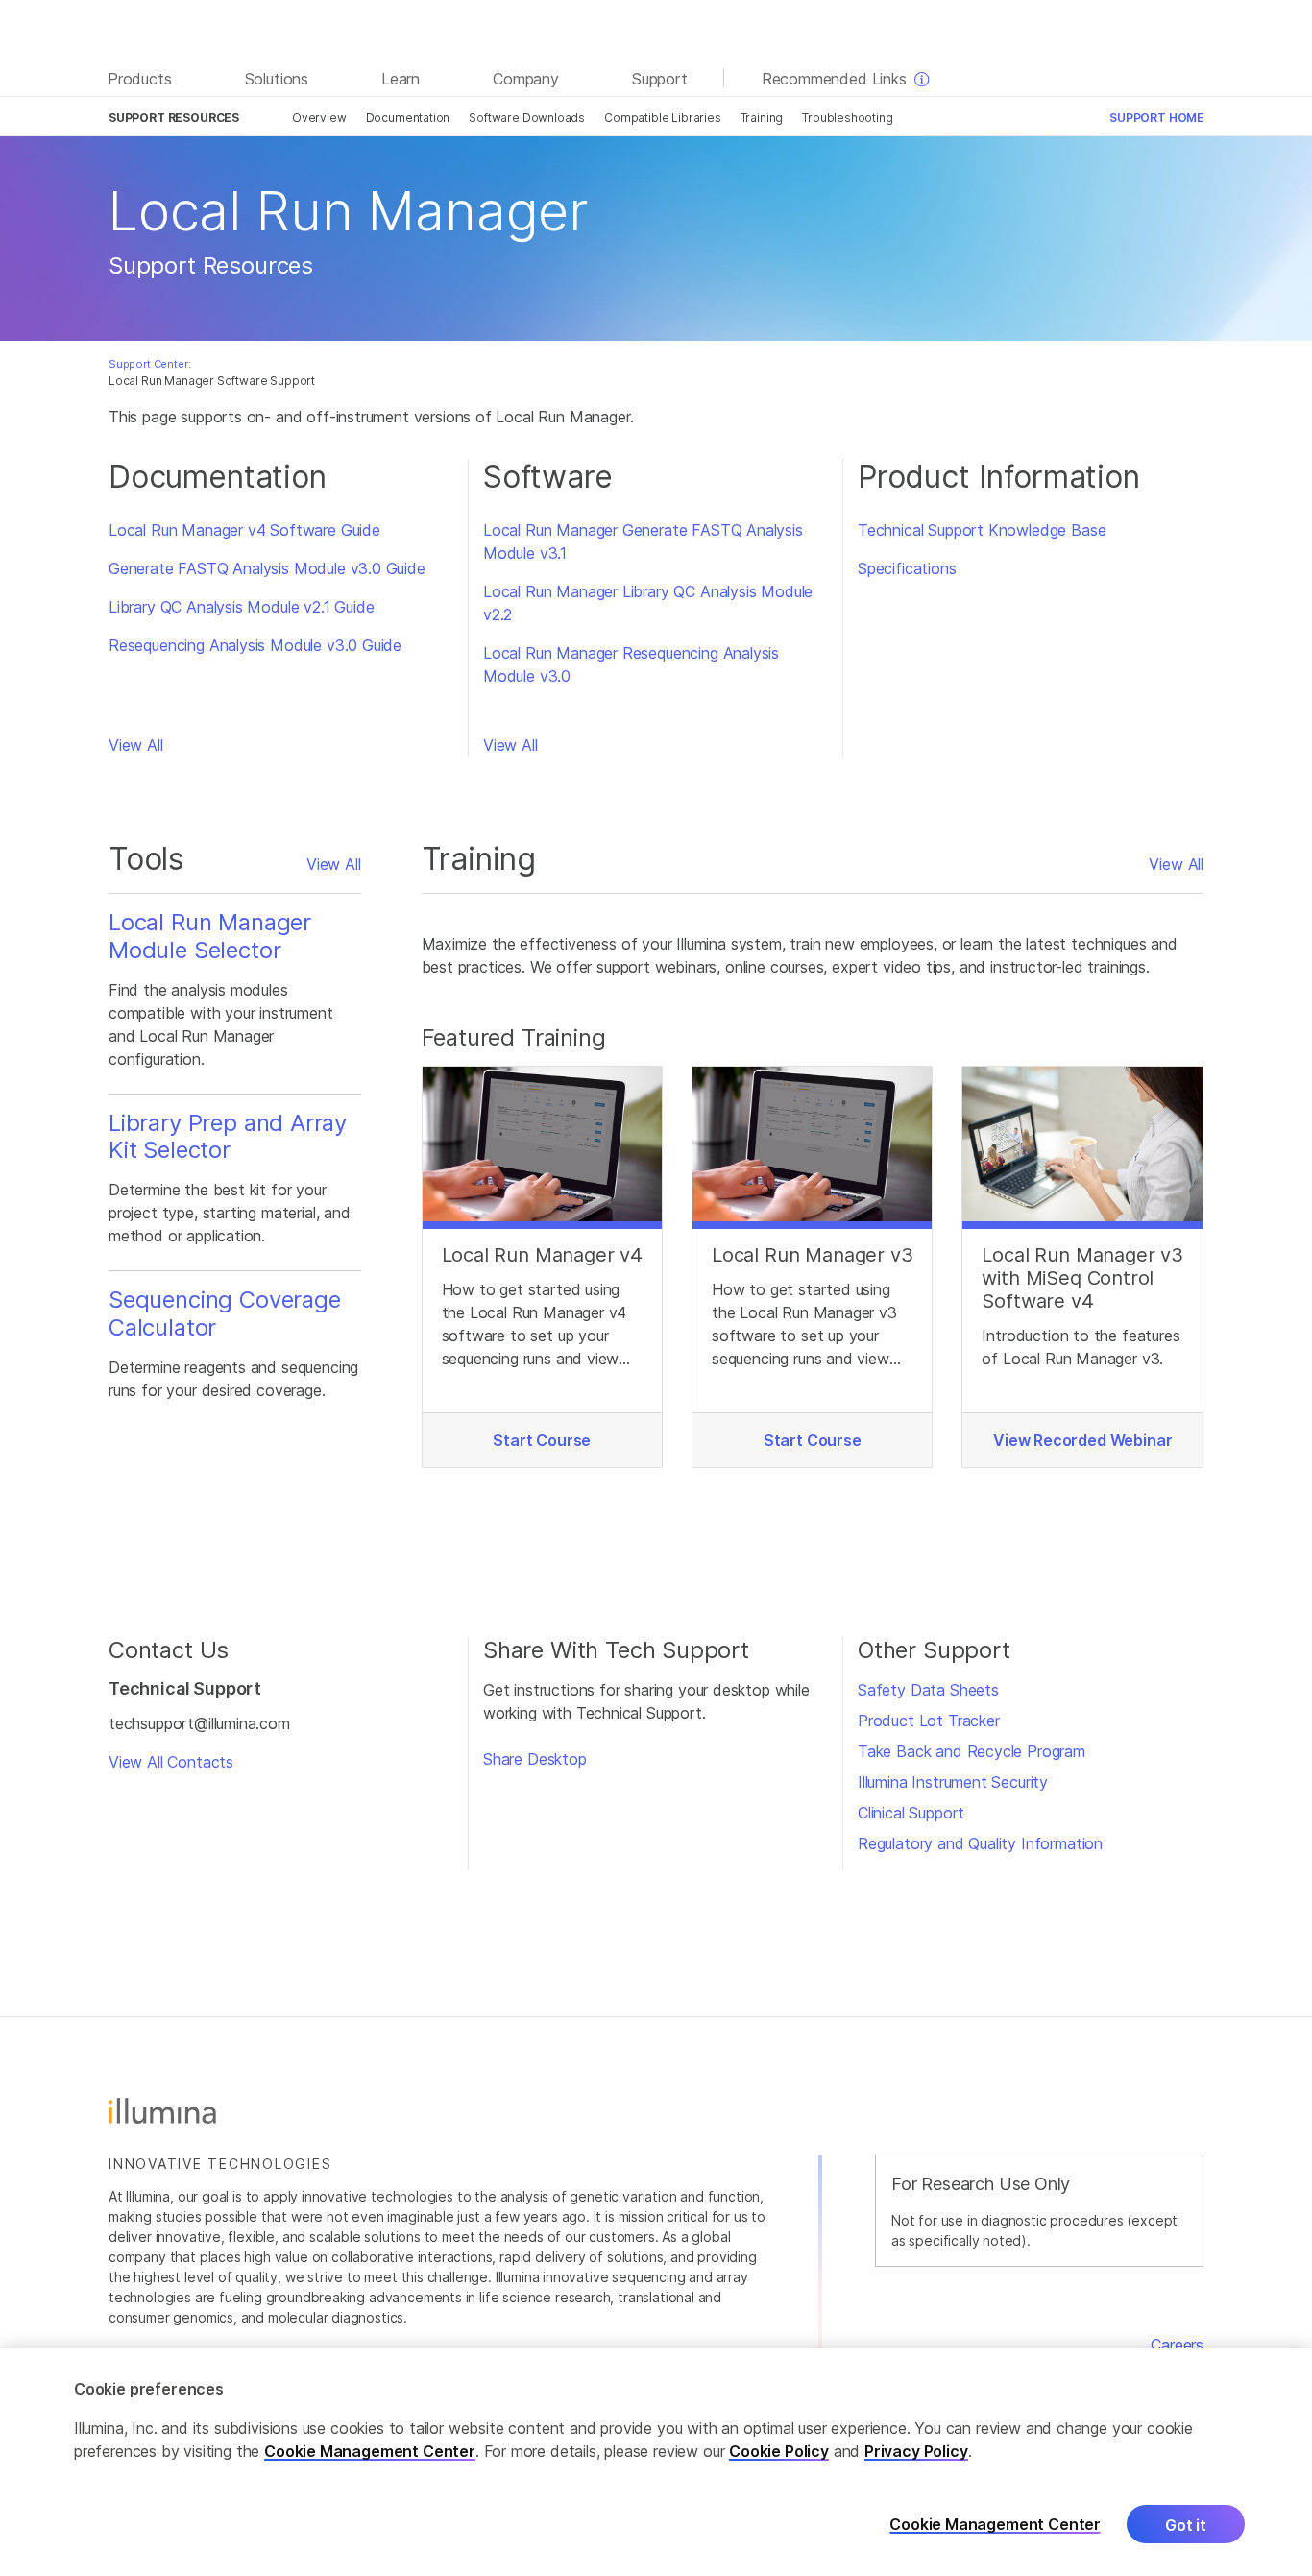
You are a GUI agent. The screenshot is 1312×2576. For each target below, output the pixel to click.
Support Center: (149, 364)
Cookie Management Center (370, 2451)
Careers (1177, 2345)
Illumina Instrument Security (953, 1782)
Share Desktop (535, 1759)
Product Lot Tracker (929, 1721)
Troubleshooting (847, 118)
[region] (656, 2462)
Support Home (1156, 118)
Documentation (408, 118)
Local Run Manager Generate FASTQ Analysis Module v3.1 (643, 542)
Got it (1186, 2525)
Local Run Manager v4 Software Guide (244, 530)
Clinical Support (911, 1813)
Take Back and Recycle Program (972, 1751)
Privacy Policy (916, 2451)
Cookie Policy (779, 2451)
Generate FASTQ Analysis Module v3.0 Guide (267, 568)
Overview (319, 118)
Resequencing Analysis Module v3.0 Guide (255, 645)
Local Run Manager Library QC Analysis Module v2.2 (648, 603)
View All (136, 745)
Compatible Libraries (662, 118)
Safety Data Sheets (928, 1690)
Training (762, 118)
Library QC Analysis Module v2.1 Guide (242, 607)
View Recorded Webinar (1082, 1440)
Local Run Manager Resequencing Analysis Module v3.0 (631, 664)
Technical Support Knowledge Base (982, 530)
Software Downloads (527, 118)
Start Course (542, 1440)
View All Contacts (171, 1762)
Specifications (907, 568)
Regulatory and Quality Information (980, 1843)
